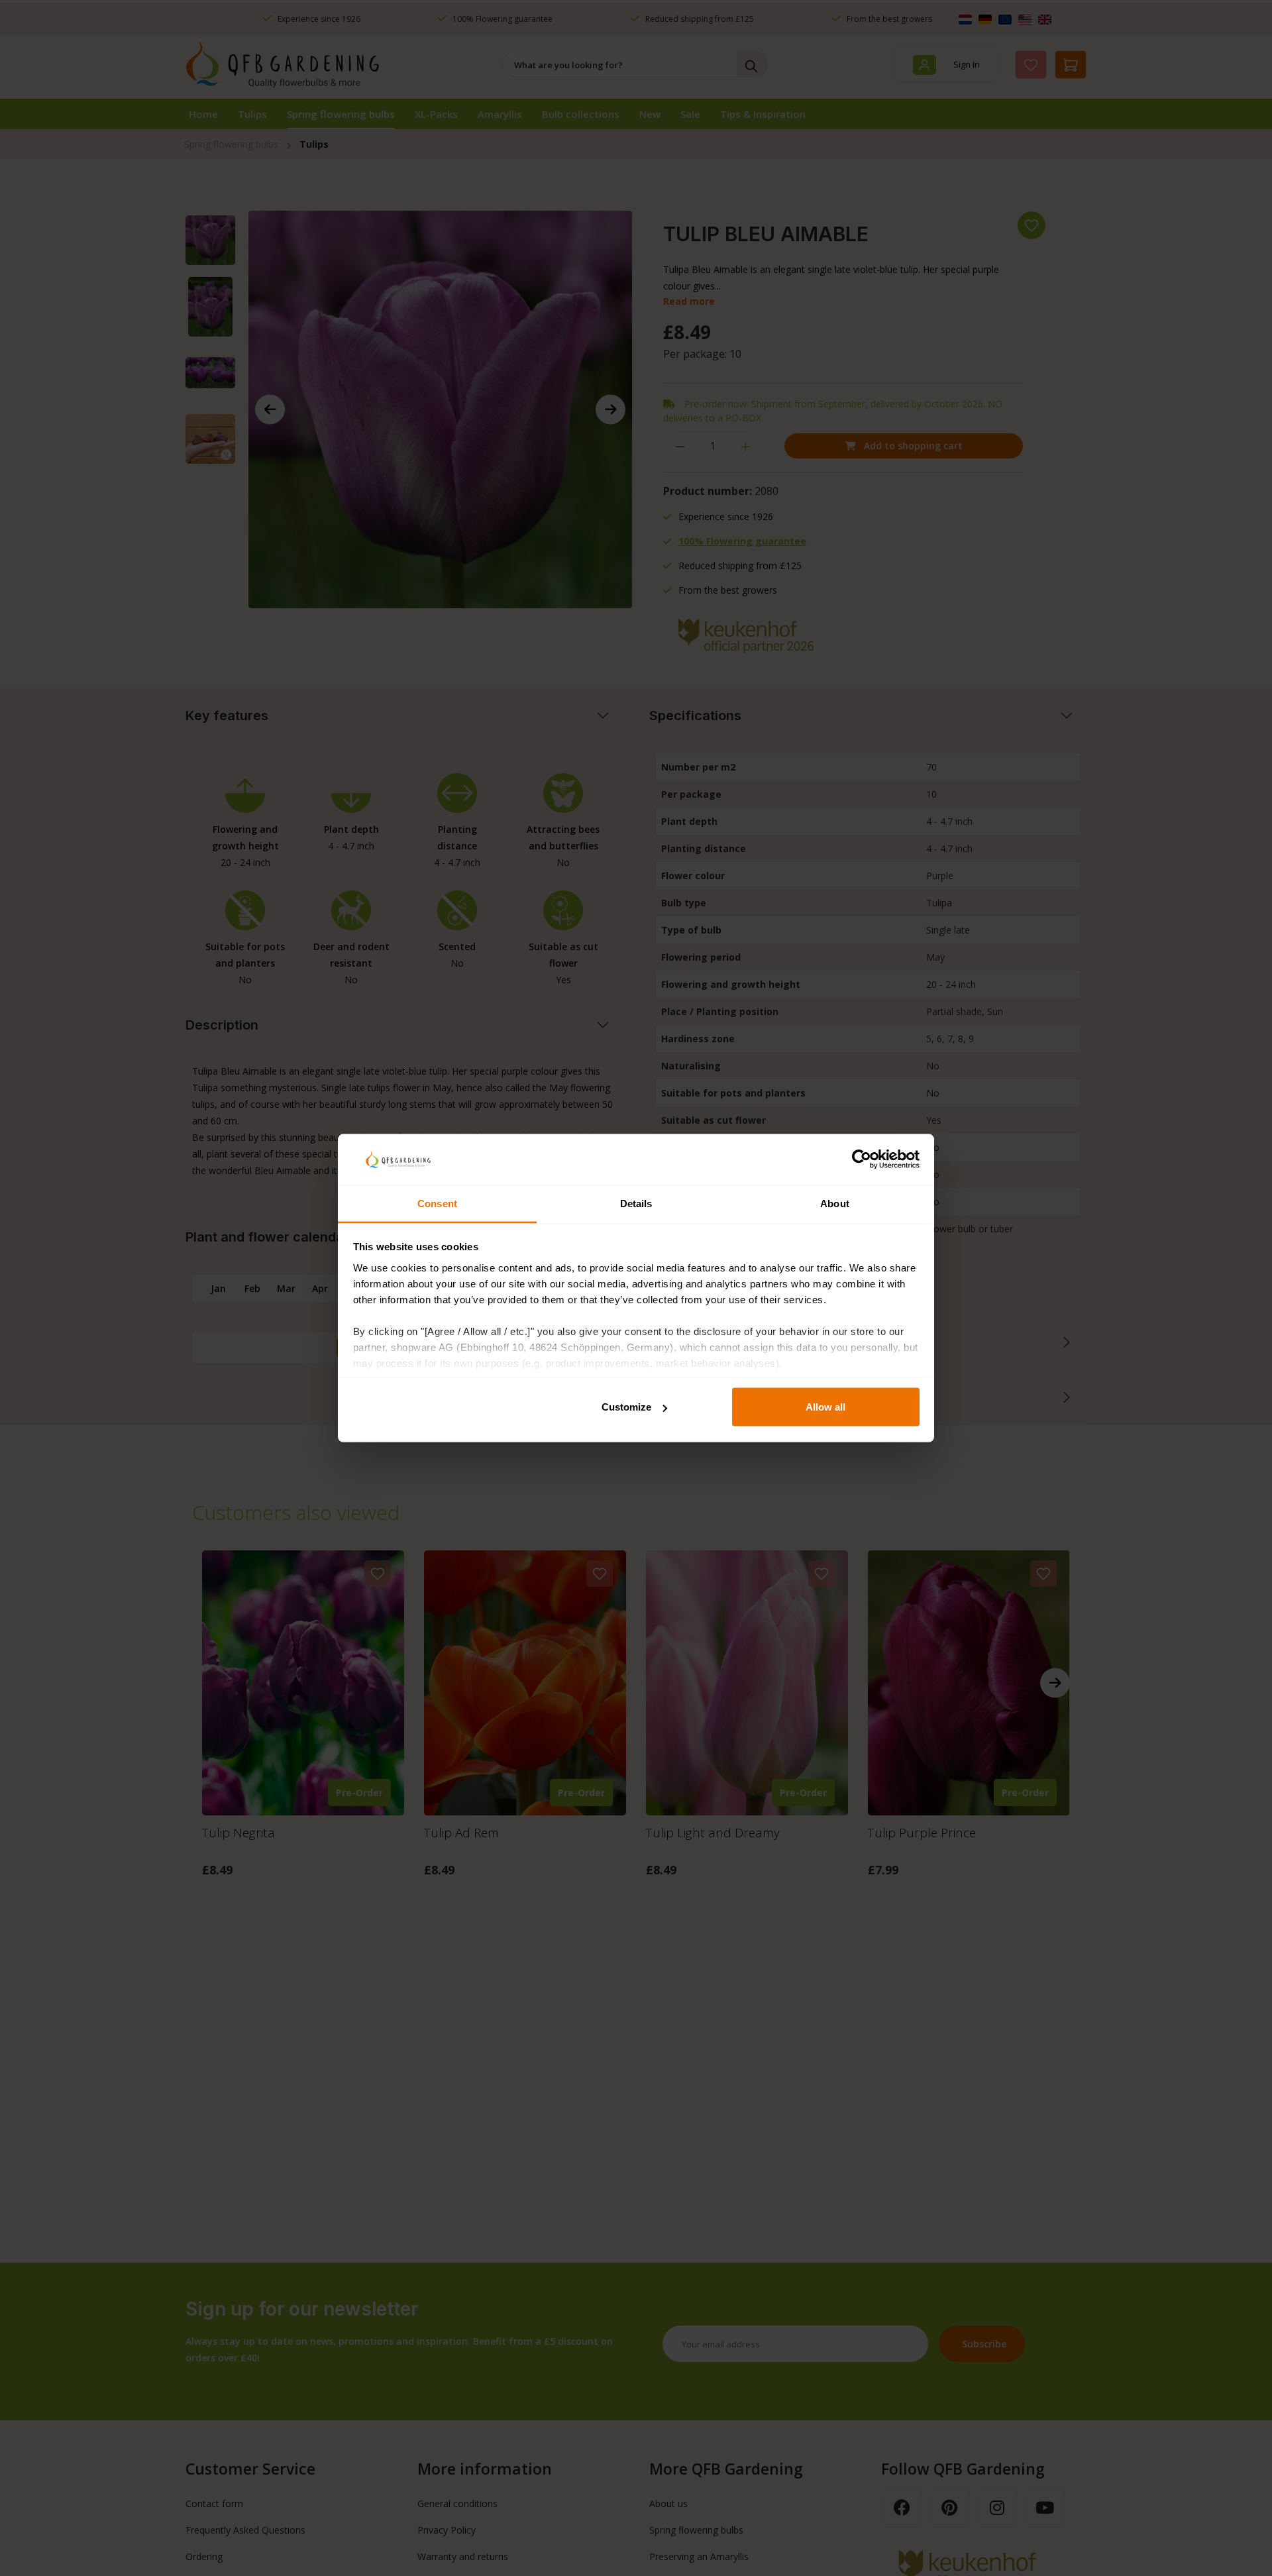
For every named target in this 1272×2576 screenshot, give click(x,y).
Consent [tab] (437, 1203)
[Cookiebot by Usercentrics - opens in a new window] (862, 1159)
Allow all (825, 1407)
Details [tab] (636, 1203)
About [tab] (835, 1203)
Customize (626, 1407)
